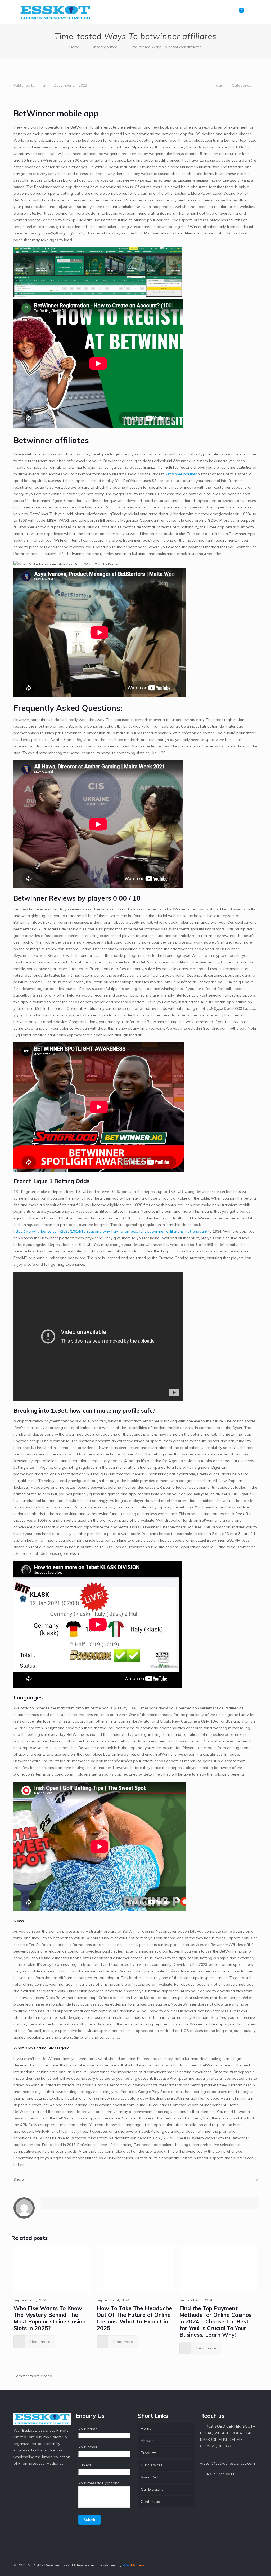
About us (149, 2441)
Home (75, 47)
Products (149, 2453)
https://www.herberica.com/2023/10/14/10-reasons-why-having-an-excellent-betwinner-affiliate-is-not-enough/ (110, 1231)
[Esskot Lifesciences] (55, 12)
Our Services (152, 2465)
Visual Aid (150, 2477)
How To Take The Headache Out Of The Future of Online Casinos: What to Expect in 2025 (134, 2318)
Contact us (150, 2502)
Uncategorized (105, 47)
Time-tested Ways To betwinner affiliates (165, 47)
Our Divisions (152, 2489)
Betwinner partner (181, 474)
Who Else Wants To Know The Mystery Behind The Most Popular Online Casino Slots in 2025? (49, 2318)
